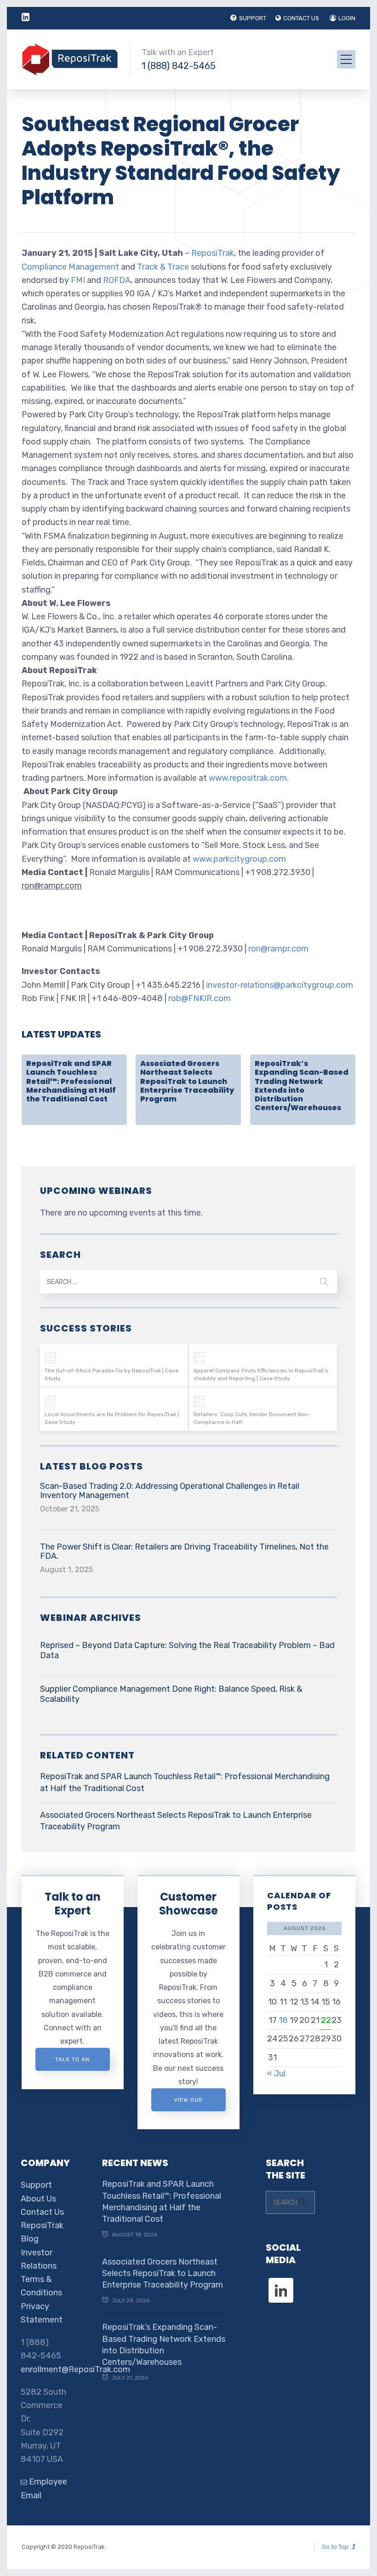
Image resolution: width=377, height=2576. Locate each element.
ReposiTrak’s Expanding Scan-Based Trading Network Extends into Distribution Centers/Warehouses (302, 1086)
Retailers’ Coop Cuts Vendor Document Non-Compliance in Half (252, 1418)
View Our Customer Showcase (188, 2104)
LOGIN (347, 18)
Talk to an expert (72, 2063)
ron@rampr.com (278, 949)
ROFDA (117, 280)
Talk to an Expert (73, 1904)
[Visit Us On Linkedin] (281, 2282)
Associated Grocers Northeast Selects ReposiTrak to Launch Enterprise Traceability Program (187, 1081)
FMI (78, 280)
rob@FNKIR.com (200, 998)
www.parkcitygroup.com (239, 859)
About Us (38, 2199)
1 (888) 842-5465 (179, 66)
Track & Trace (163, 267)
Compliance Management (70, 267)
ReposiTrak (213, 253)
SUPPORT (253, 18)
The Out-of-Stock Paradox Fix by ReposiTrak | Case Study (111, 1374)
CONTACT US (301, 18)
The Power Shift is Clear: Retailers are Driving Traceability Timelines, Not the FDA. (184, 1551)
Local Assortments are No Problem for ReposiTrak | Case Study (112, 1418)
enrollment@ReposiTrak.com (75, 2369)
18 (283, 2020)
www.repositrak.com (248, 778)
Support (36, 2185)
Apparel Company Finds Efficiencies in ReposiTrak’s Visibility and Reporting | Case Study (261, 1374)
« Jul (276, 2074)
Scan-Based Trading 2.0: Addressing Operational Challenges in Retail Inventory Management (170, 1491)
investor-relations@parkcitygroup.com (280, 985)
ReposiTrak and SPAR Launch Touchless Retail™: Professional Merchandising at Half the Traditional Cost (71, 1081)
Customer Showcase (188, 1904)
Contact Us (42, 2212)
